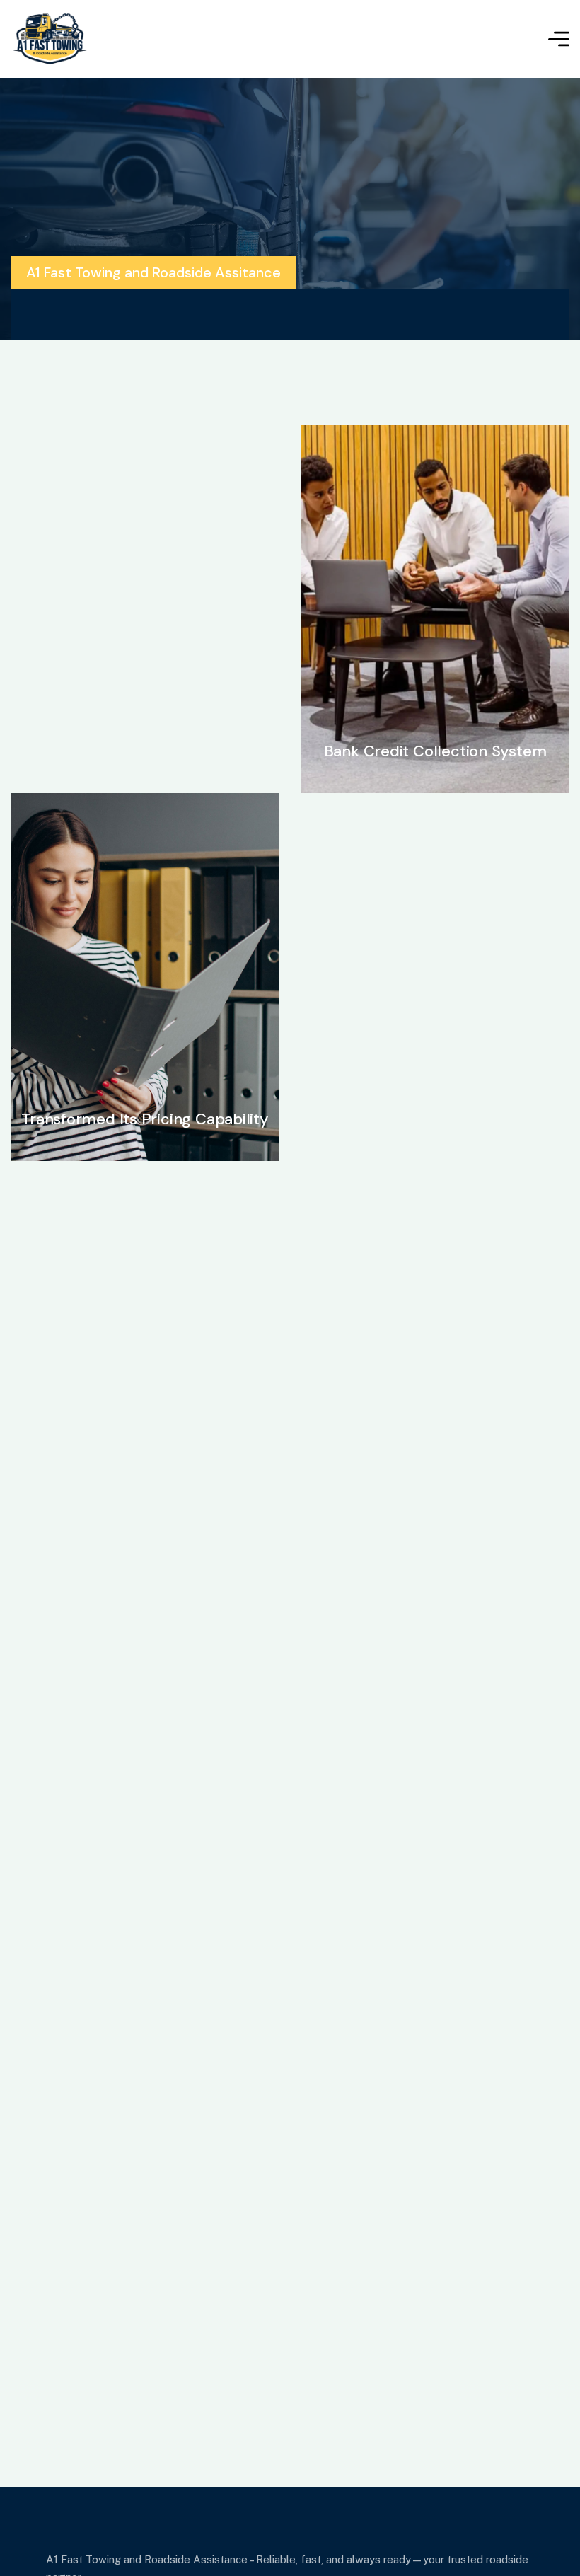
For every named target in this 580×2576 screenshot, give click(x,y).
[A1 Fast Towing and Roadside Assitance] (50, 39)
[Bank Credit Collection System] (435, 609)
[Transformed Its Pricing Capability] (145, 977)
